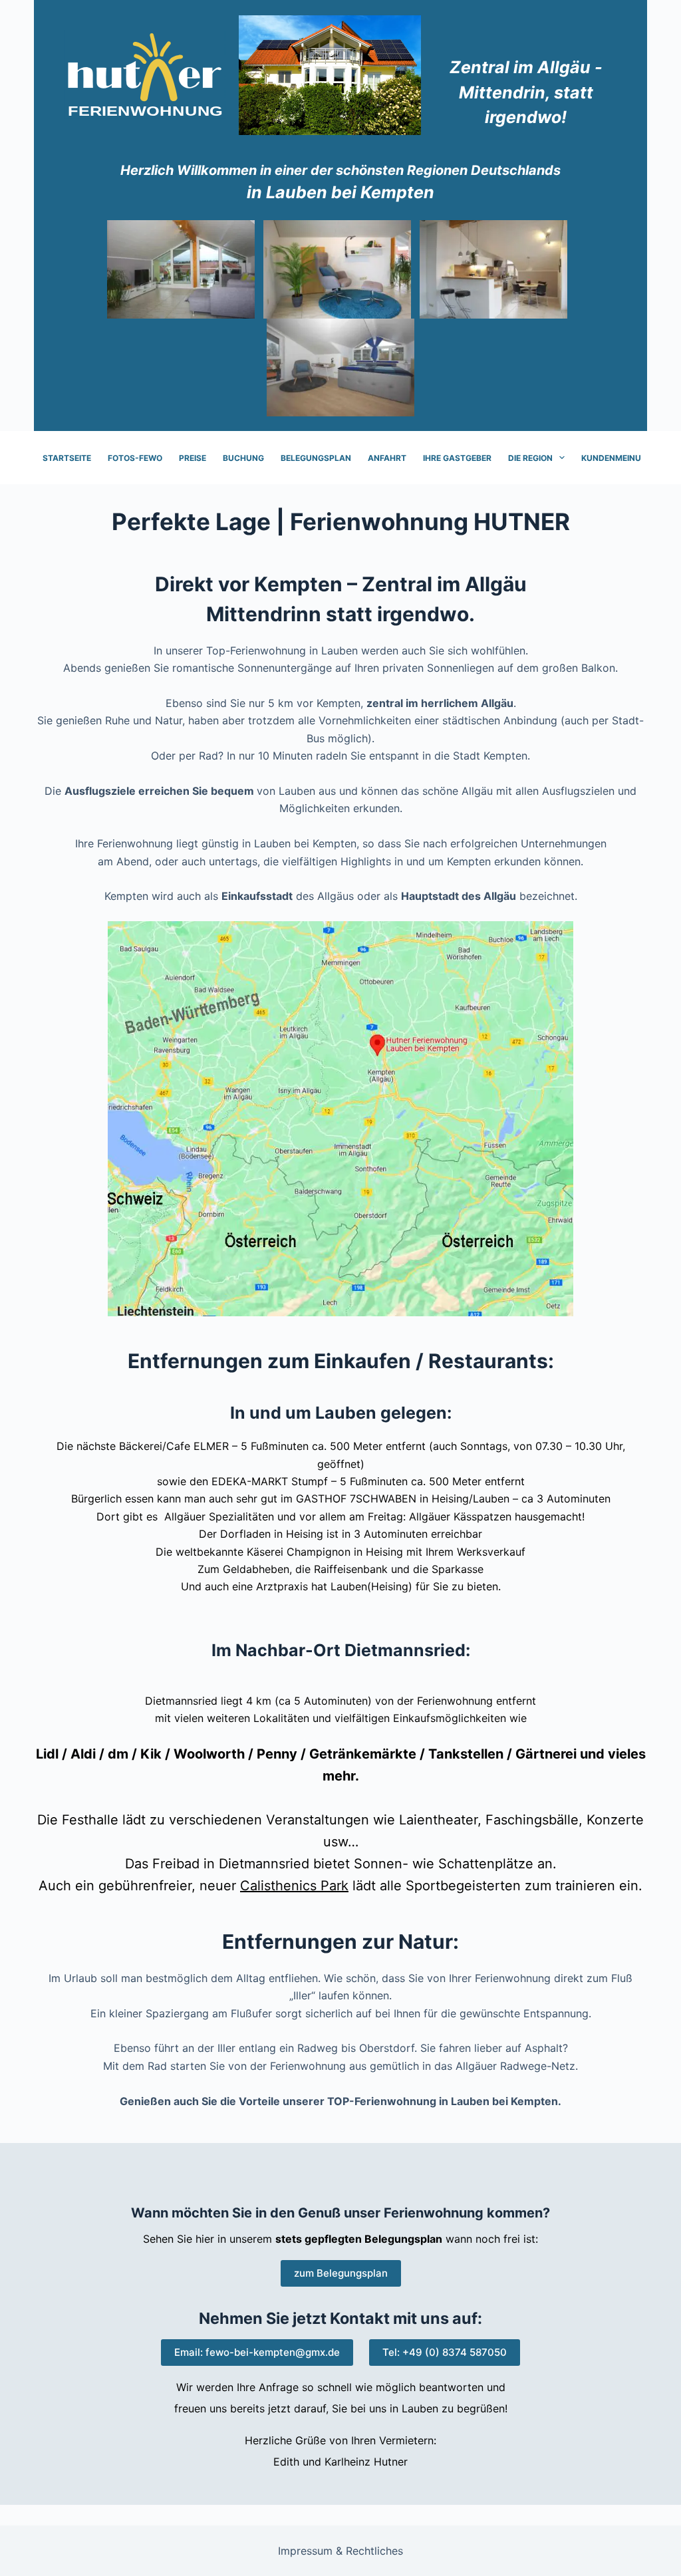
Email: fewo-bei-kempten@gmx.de (257, 2352)
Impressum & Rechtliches (340, 2551)
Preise (193, 458)
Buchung (243, 458)
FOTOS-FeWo (135, 458)
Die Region (530, 458)
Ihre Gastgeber (457, 458)
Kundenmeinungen (622, 458)
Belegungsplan (316, 458)
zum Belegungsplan (341, 2273)
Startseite (67, 458)
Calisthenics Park (294, 1886)
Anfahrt (387, 458)
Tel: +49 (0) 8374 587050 (445, 2352)
